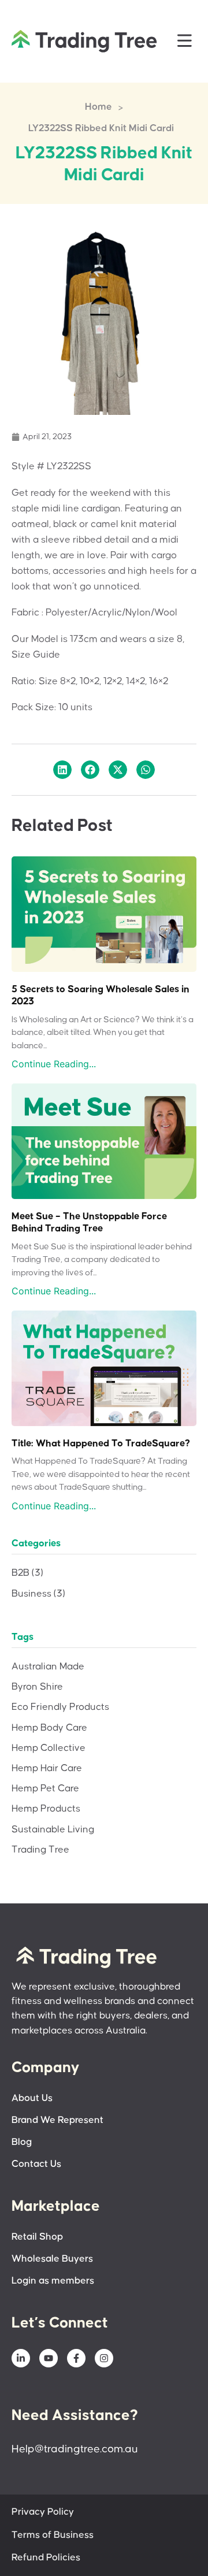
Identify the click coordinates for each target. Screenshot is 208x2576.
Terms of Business (53, 2535)
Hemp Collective (49, 1748)
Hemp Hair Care (47, 1768)
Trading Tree (40, 1850)
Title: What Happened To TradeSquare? (101, 1444)
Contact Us (36, 2164)
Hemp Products (46, 1809)
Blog (22, 2142)
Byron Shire (37, 1687)
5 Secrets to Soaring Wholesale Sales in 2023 (101, 996)
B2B (27, 1573)
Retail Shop (37, 2237)
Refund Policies (46, 2558)
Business (38, 1594)
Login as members (53, 2281)
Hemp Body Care (49, 1728)
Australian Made (48, 1667)
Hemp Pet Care (45, 1789)
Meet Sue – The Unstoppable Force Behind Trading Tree (89, 1223)
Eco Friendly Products (60, 1707)
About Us (32, 2098)
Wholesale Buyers (52, 2259)
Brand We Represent (57, 2120)
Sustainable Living (53, 1830)
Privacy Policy (43, 2512)
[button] (185, 41)
